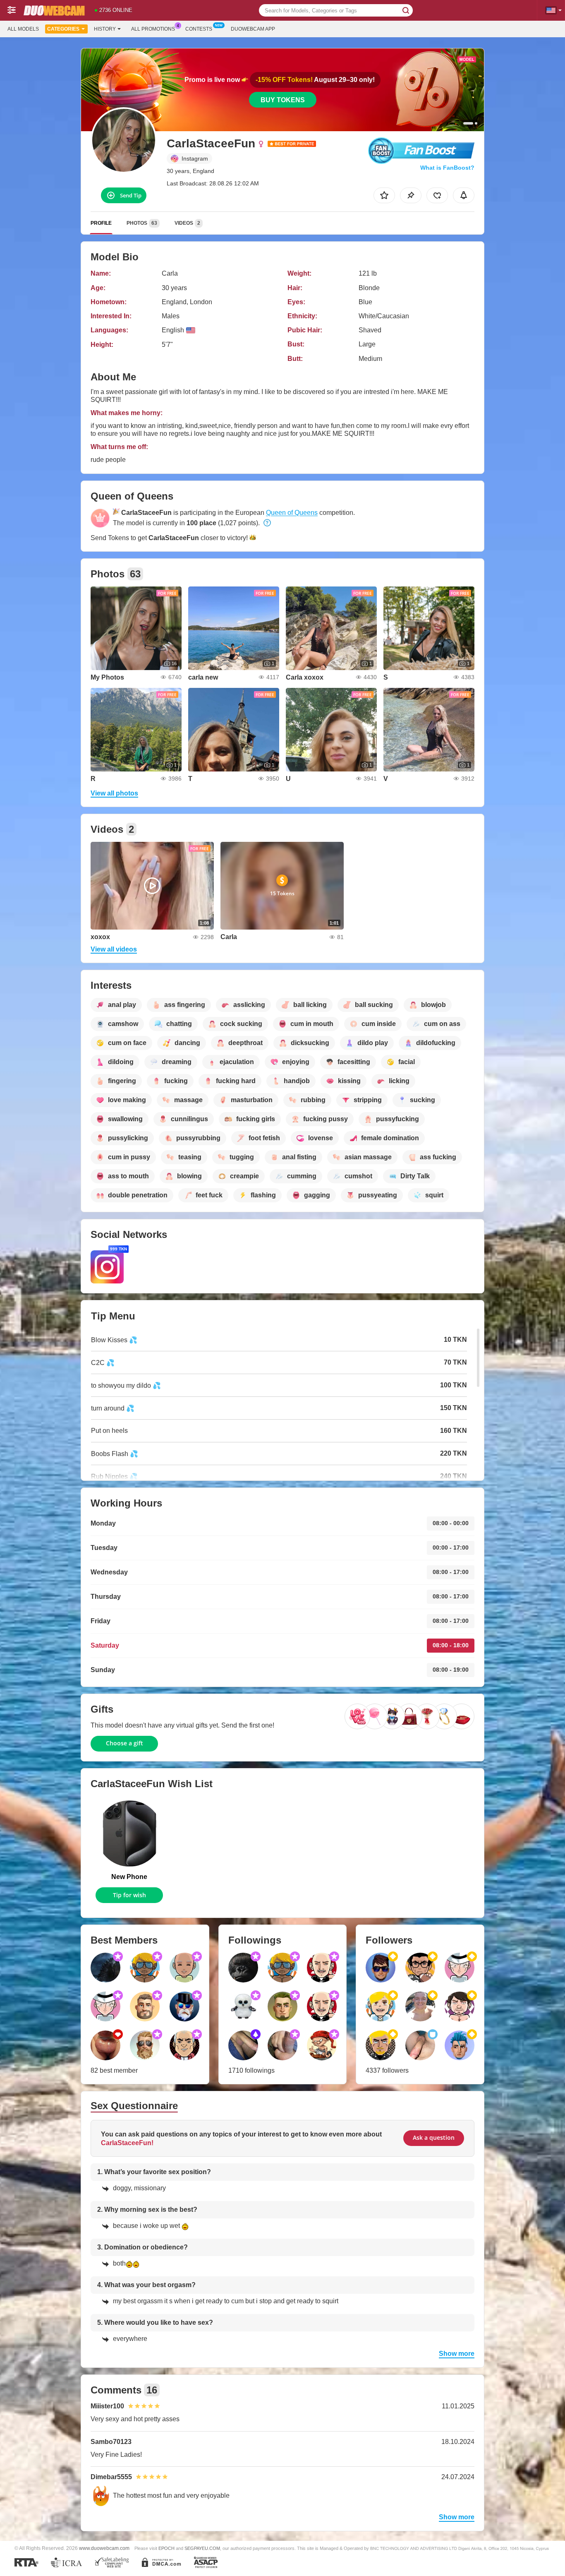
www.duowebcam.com (104, 2548)
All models (23, 29)
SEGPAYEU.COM (202, 2548)
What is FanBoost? (447, 168)
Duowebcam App (253, 29)
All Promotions (153, 29)
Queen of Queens (292, 513)
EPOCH (166, 2548)
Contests (199, 29)
